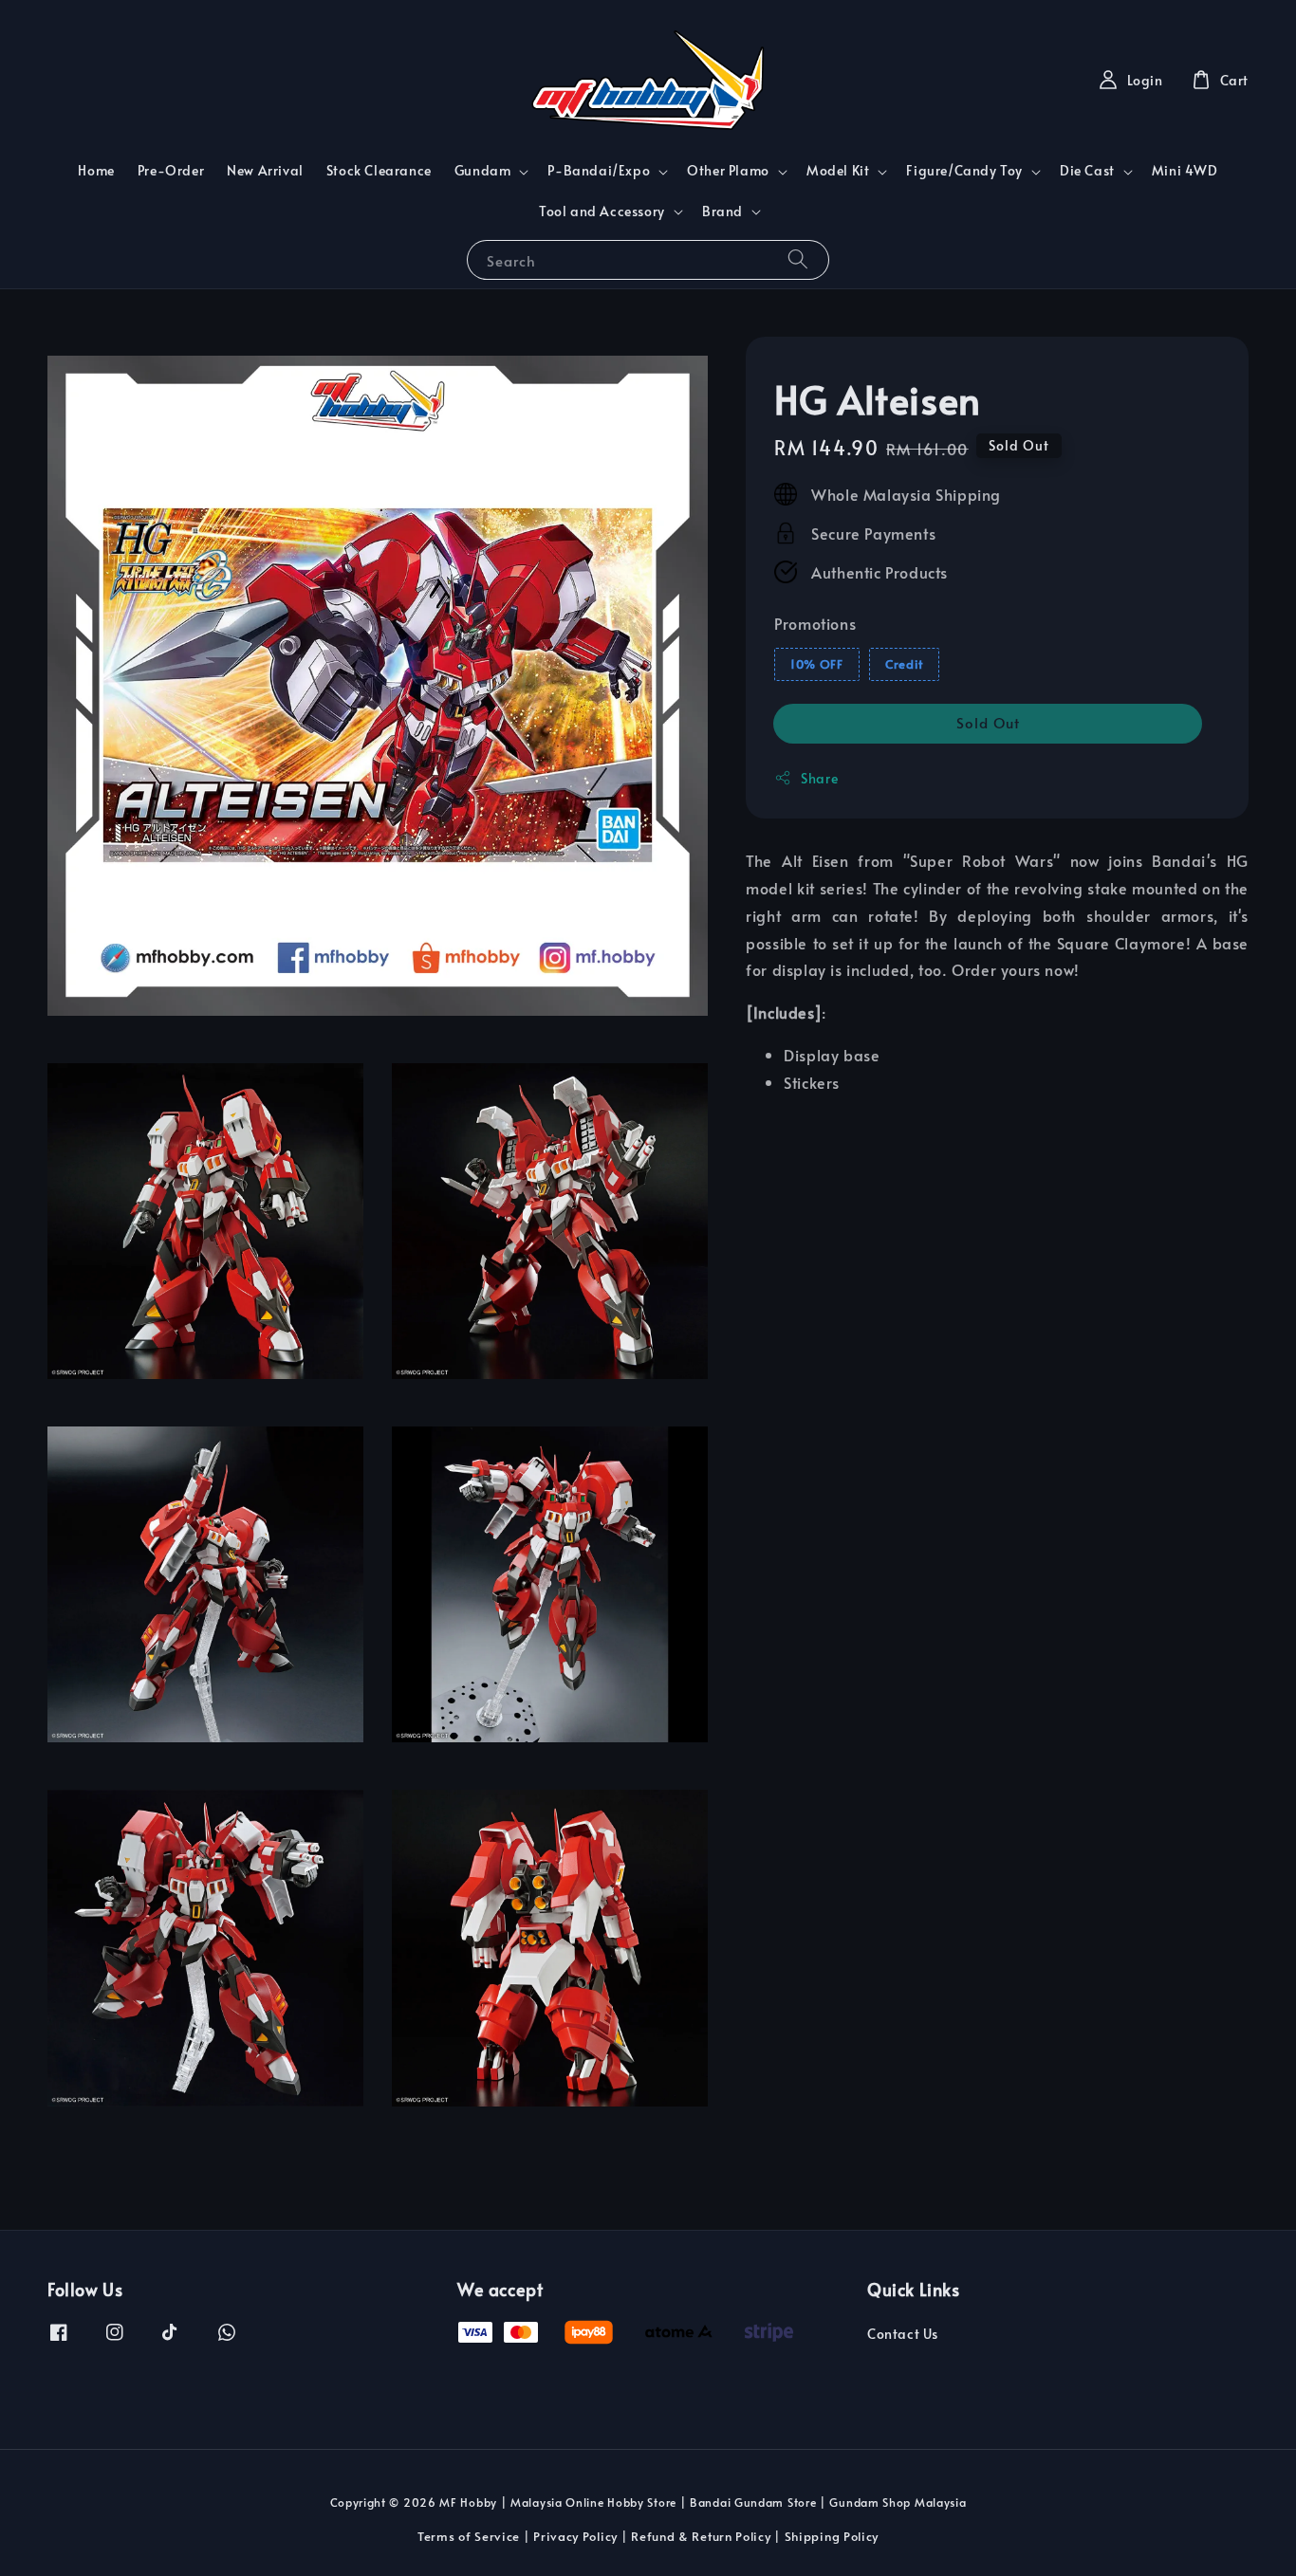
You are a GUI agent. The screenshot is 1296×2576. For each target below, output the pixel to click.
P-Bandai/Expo (599, 171)
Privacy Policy (575, 2536)
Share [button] (819, 778)
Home (96, 170)
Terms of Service (469, 2536)
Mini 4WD (1185, 170)
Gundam (483, 171)
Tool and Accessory (602, 212)
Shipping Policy (832, 2536)
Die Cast (1087, 171)
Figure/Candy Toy (964, 171)
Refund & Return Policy (701, 2536)
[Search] (798, 259)
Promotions (815, 622)
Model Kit (838, 171)
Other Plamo (728, 171)
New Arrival (265, 170)
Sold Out (988, 722)
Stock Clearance (379, 170)
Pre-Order (171, 170)
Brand (722, 212)
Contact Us (903, 2334)
